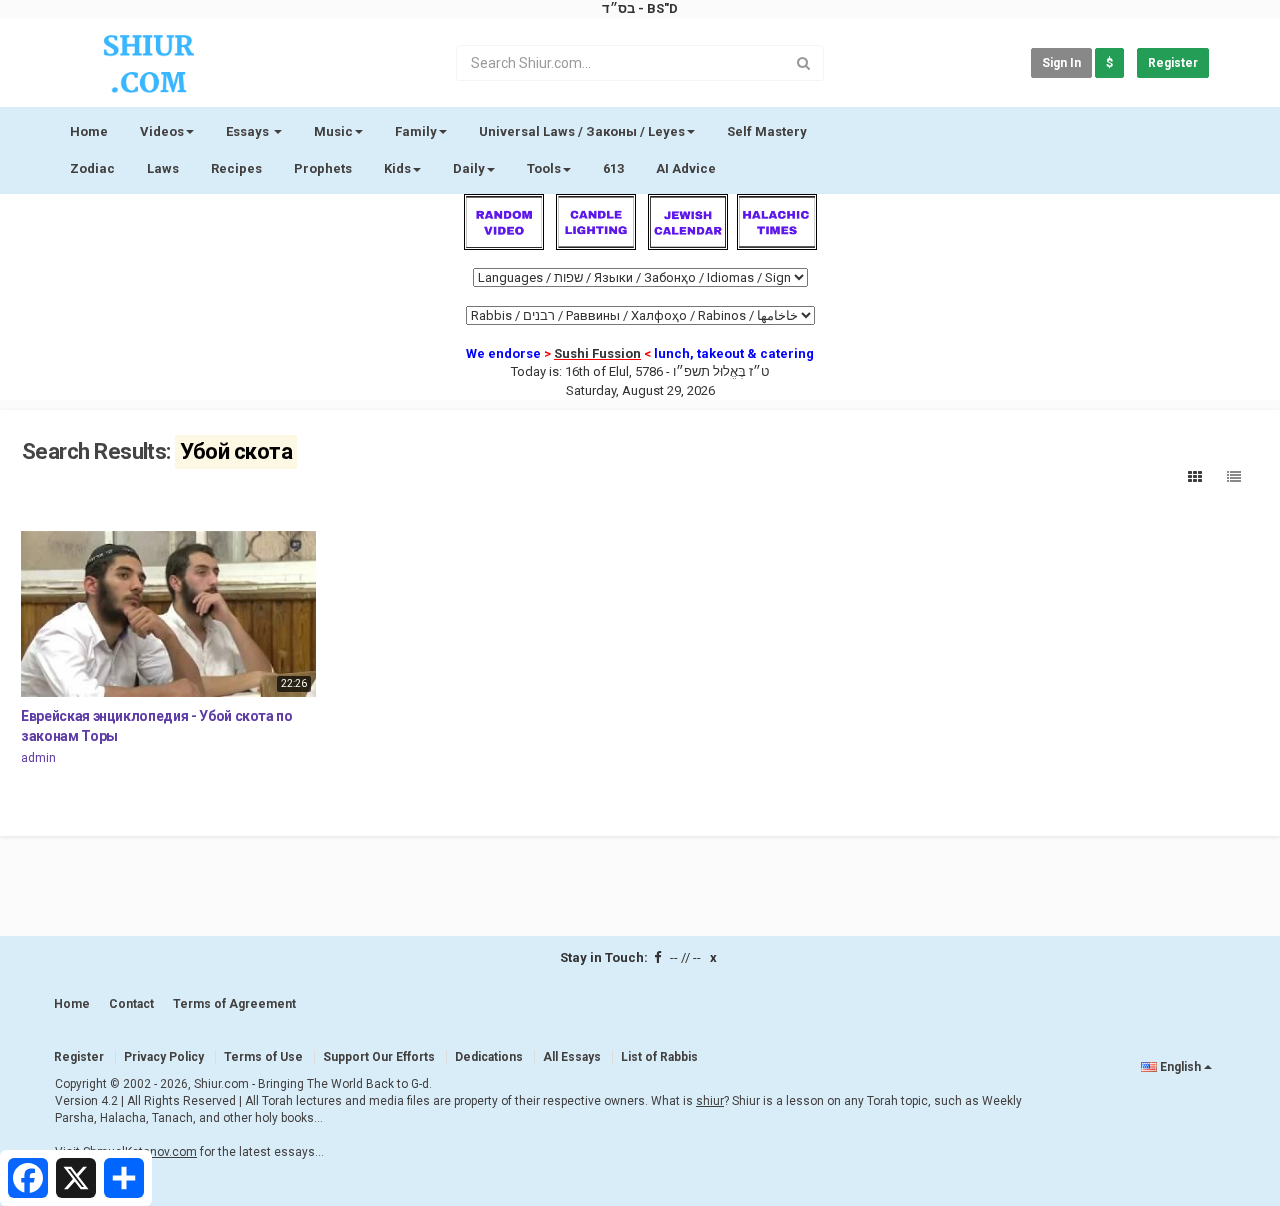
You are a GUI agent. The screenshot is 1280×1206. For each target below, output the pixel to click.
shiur (710, 1101)
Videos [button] (162, 131)
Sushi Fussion (597, 353)
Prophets (323, 168)
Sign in (1061, 63)
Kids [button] (397, 168)
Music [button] (333, 131)
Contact (131, 1004)
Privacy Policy (164, 1057)
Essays (249, 131)
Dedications (489, 1057)
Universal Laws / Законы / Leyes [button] (582, 131)
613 (613, 168)
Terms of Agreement (234, 1004)
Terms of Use (263, 1057)
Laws (163, 168)
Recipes (236, 168)
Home (89, 131)
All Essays (572, 1057)
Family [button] (416, 131)
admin (38, 758)
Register (1173, 63)
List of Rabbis (659, 1057)
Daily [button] (469, 168)
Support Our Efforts (379, 1057)
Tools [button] (544, 168)
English (1180, 1067)
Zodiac (92, 168)
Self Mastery (767, 131)
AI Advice (686, 168)
